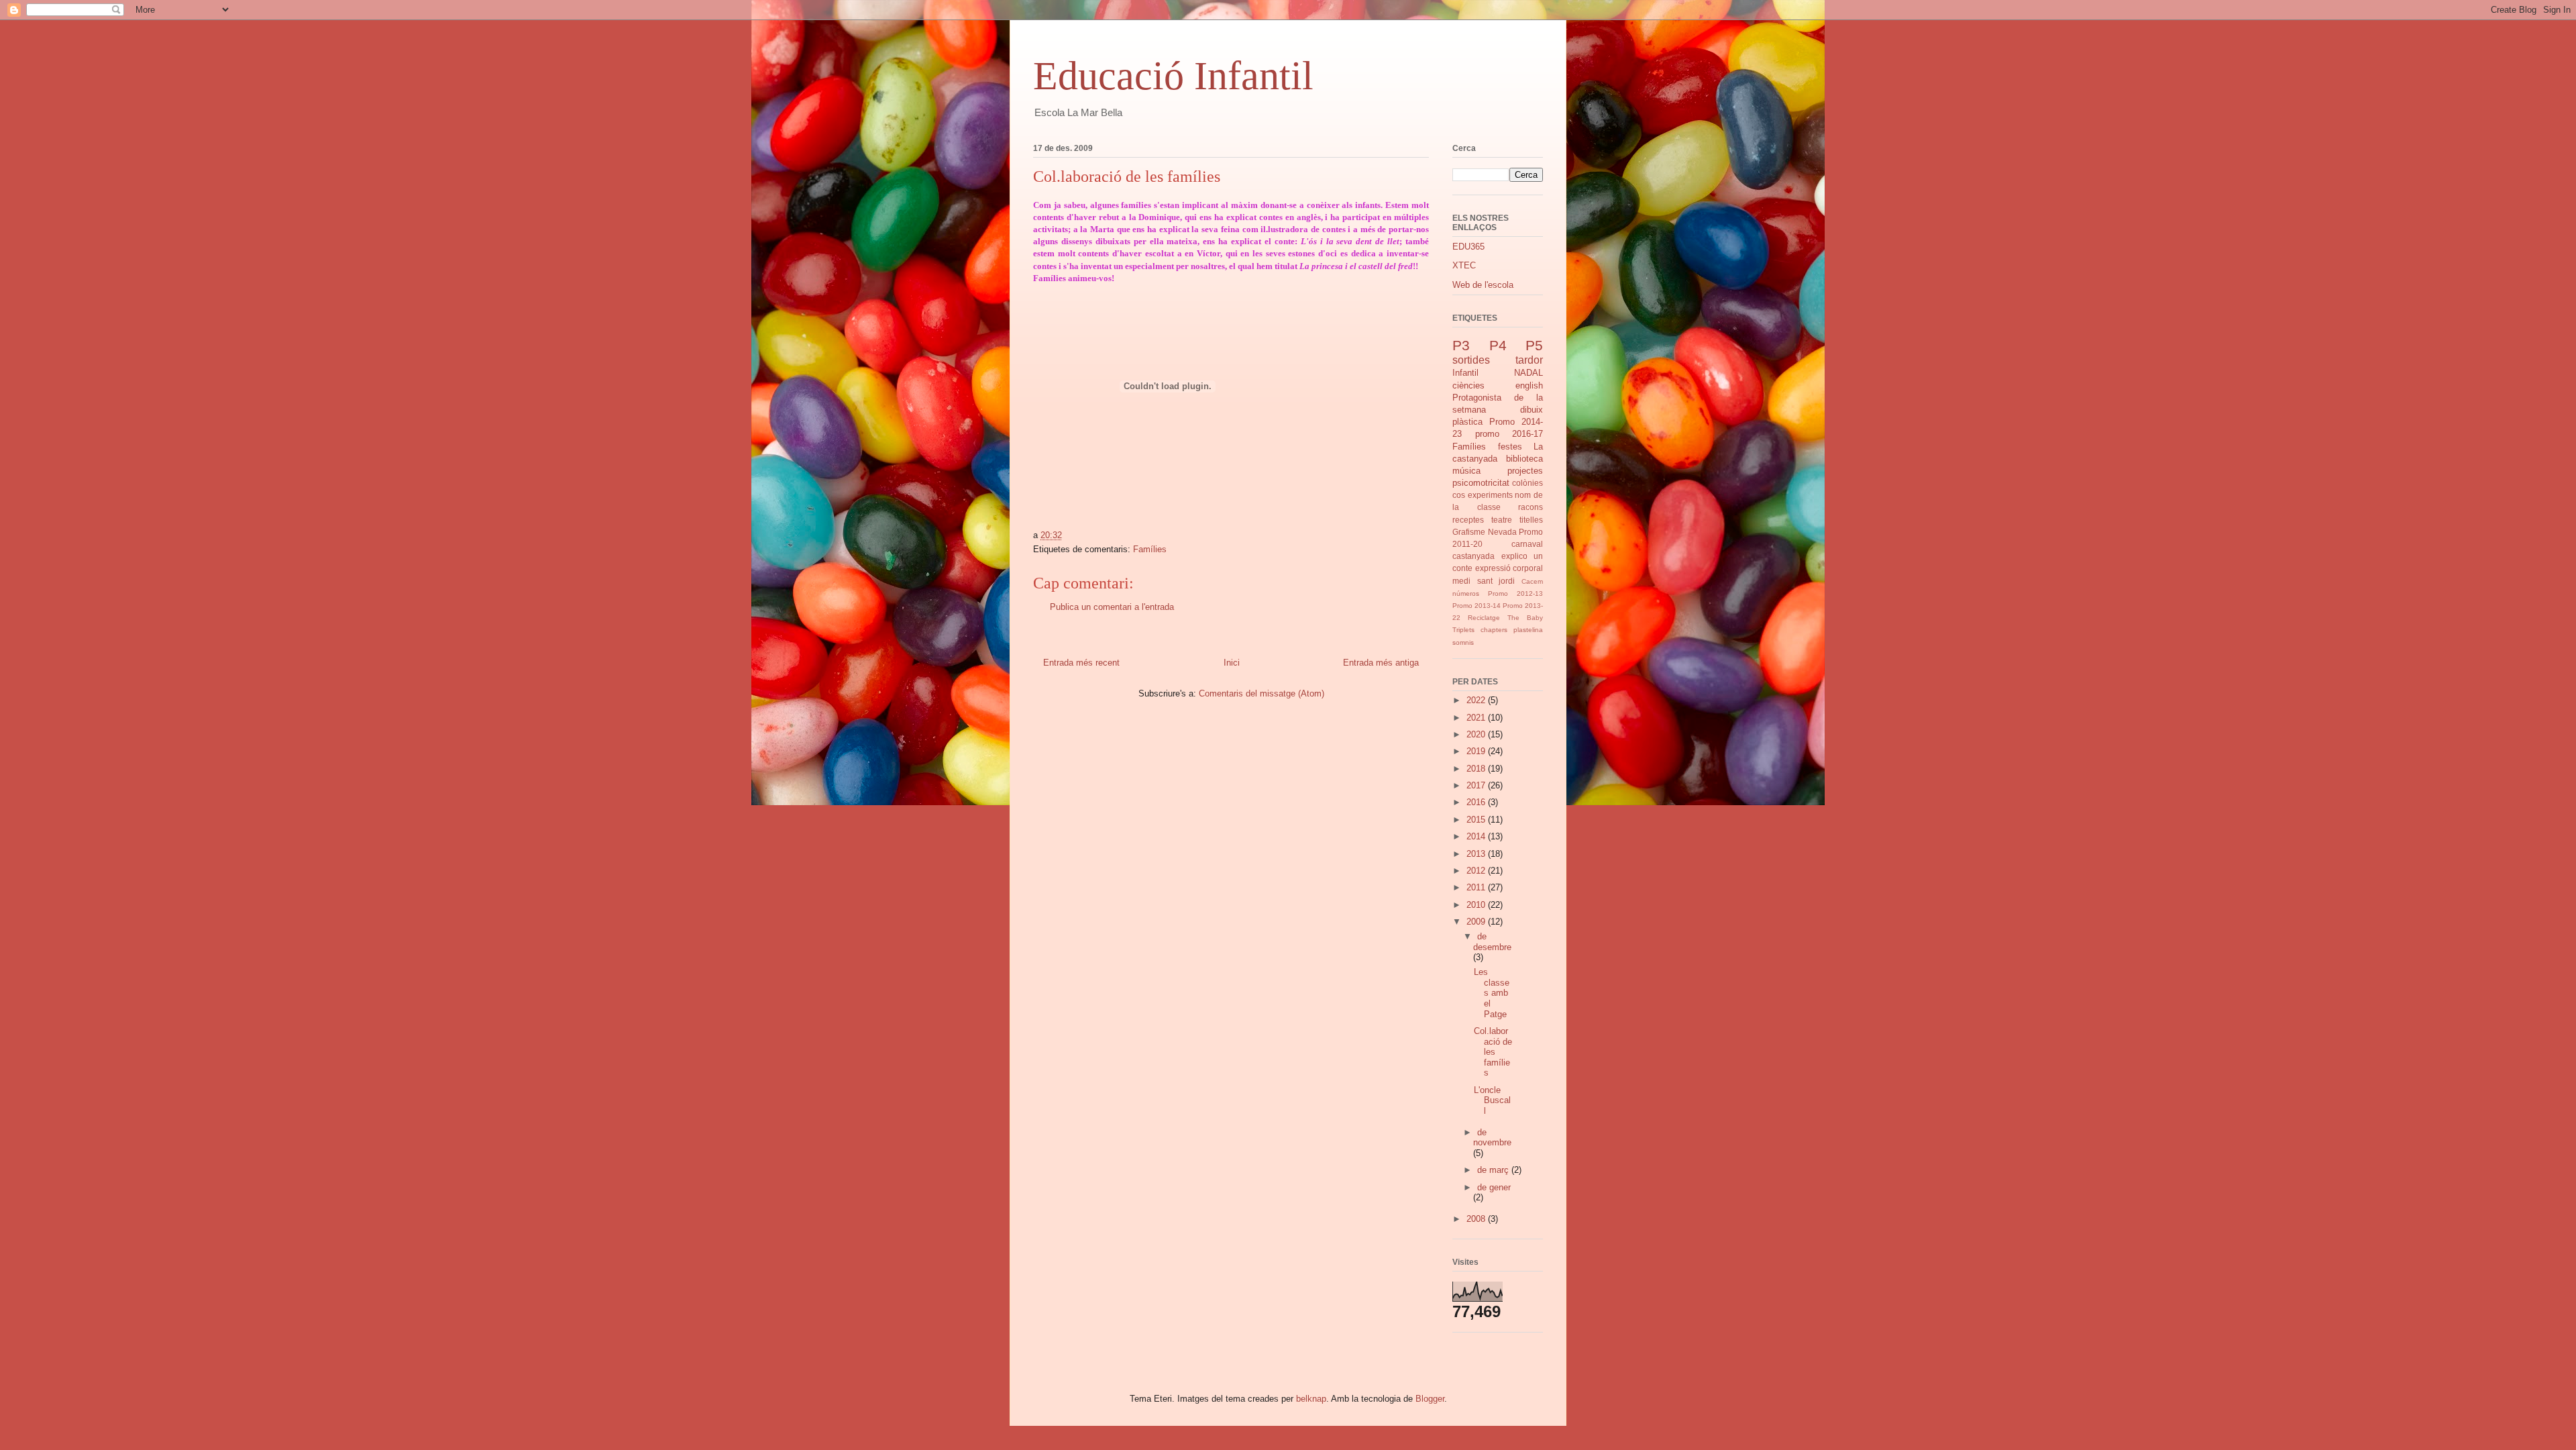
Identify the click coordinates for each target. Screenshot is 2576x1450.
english (1529, 385)
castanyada (1473, 556)
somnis (1463, 642)
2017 (1477, 785)
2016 (1477, 802)
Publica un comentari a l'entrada (1112, 607)
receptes (1468, 520)
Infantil (1465, 373)
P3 (1461, 345)
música (1466, 471)
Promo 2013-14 (1477, 606)
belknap (1311, 1399)
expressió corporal (1509, 568)
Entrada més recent (1081, 663)
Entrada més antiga (1381, 663)
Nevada (1502, 532)
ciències (1468, 385)
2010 (1477, 905)
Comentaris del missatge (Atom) (1262, 693)
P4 (1498, 345)
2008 (1477, 1219)
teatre (1502, 520)
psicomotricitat (1481, 483)
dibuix (1532, 410)
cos (1459, 495)
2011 (1477, 887)
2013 (1477, 854)
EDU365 (1468, 247)
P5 (1534, 345)
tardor (1529, 360)
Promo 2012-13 (1515, 593)
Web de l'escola (1483, 285)
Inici (1232, 663)
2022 (1477, 700)
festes (1510, 447)
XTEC (1464, 265)
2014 (1477, 836)
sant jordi (1496, 581)
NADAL (1528, 373)
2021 (1477, 718)
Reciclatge (1484, 618)
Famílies (1150, 549)
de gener (1494, 1187)
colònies (1527, 483)
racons (1531, 507)
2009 (1477, 922)
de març (1494, 1170)
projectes (1525, 471)
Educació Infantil (1173, 76)
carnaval (1527, 544)
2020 (1477, 734)
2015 (1477, 820)
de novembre (1492, 1138)
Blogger (1430, 1399)
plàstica (1467, 422)
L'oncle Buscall (1492, 1100)
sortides (1471, 360)
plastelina (1528, 630)
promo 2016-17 (1509, 434)
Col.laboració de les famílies (1493, 1052)
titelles (1531, 520)
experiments (1490, 495)
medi (1461, 581)
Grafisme (1469, 532)
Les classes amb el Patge (1492, 993)
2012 (1477, 871)
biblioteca (1524, 459)
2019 (1477, 751)
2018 (1477, 769)
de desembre (1492, 942)
